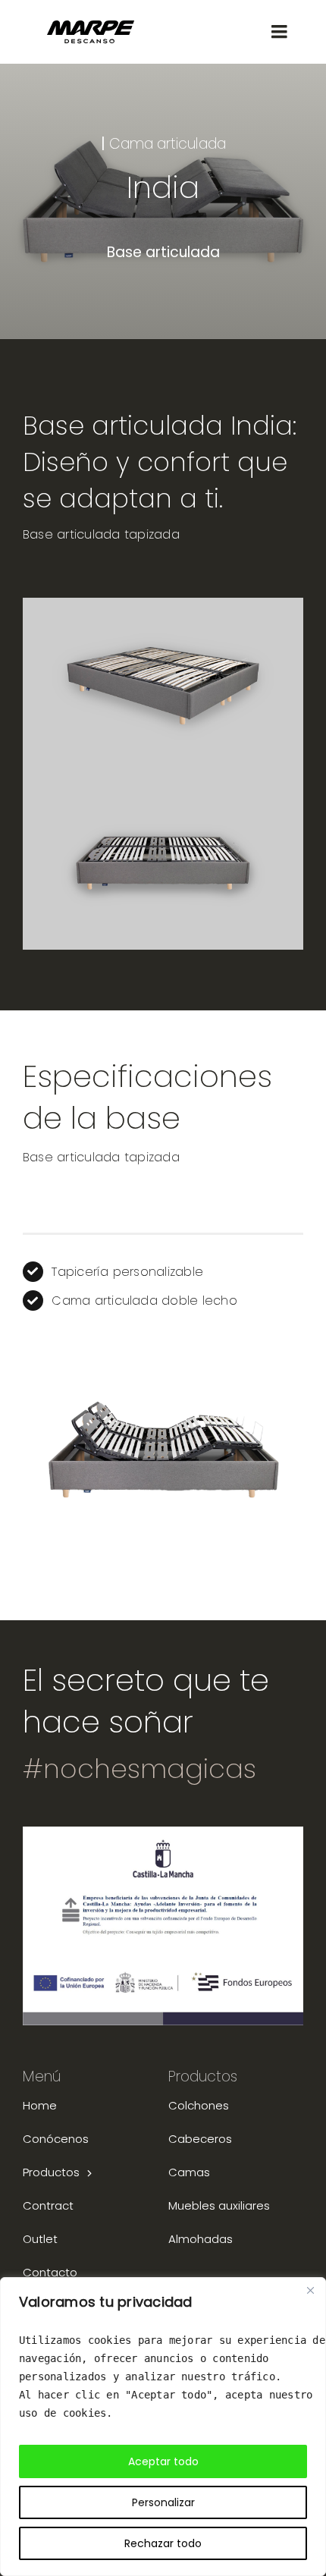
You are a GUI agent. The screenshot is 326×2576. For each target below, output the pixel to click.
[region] (163, 2427)
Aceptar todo (163, 2461)
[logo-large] (91, 25)
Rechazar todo (163, 2543)
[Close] (310, 2290)
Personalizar (163, 2502)
